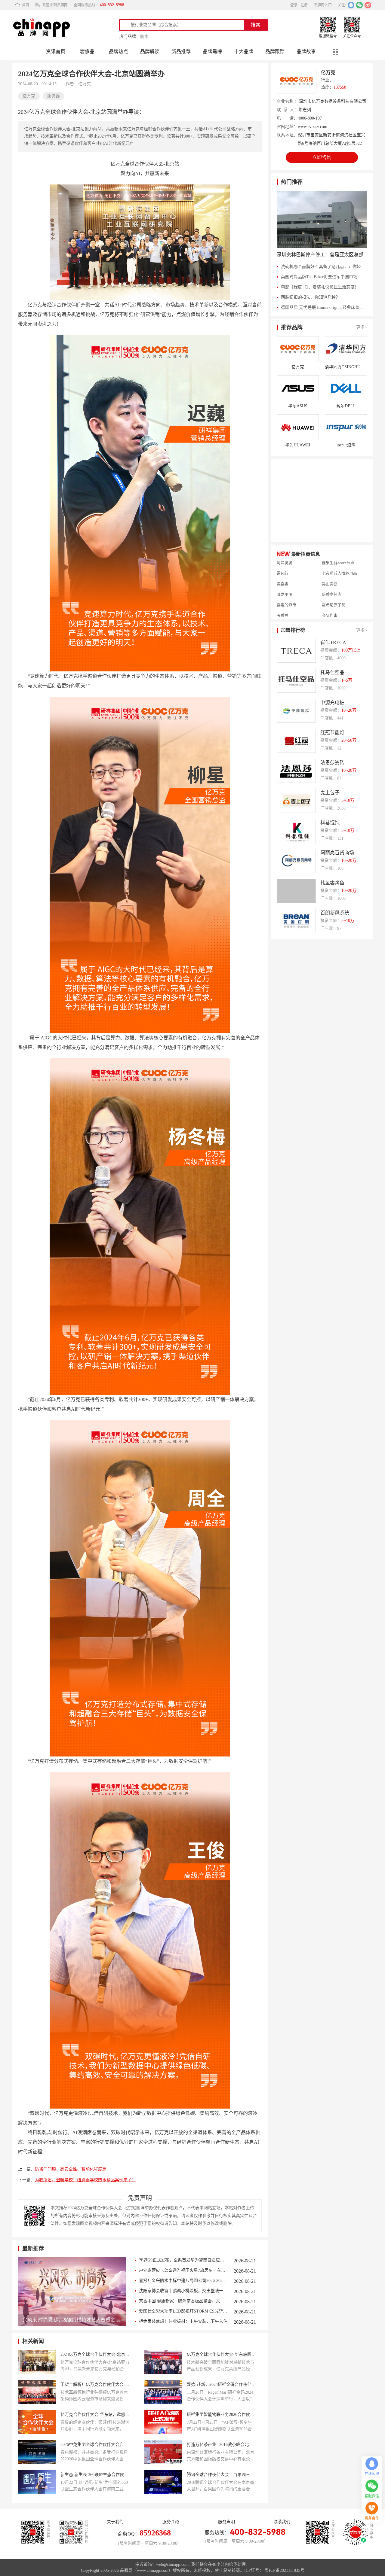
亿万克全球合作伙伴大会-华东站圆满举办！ (221, 2354)
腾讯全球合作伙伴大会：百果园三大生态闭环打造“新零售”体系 (221, 2475)
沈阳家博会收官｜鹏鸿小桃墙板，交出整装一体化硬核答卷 (183, 2291)
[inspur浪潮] (346, 427)
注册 (304, 5)
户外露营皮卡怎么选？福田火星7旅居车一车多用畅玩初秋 (183, 2270)
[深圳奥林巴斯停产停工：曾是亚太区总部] (322, 219)
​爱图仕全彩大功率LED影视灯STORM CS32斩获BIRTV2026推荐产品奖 (183, 2311)
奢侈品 (87, 52)
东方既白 (330, 599)
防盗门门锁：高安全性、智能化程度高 (71, 2169)
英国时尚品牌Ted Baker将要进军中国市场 (319, 277)
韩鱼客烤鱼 (332, 883)
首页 (26, 5)
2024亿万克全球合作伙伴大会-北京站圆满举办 (95, 2354)
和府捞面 (330, 610)
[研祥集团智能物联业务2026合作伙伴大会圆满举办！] (163, 2422)
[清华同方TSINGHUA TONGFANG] (346, 349)
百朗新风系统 (335, 913)
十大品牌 (244, 52)
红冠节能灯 (332, 733)
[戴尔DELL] (346, 388)
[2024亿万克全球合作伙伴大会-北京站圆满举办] (37, 2362)
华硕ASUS (298, 406)
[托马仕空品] (296, 681)
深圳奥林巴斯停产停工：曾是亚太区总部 (320, 255)
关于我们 (115, 2522)
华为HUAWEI (298, 445)
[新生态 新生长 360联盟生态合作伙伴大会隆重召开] (37, 2482)
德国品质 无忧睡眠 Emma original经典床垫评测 (324, 307)
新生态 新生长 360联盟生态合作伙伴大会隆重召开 (95, 2475)
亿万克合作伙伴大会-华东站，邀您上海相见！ (95, 2415)
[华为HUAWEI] (298, 427)
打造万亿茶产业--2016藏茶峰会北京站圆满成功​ (221, 2445)
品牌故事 (306, 52)
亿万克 (328, 73)
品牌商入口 (323, 5)
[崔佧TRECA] (296, 651)
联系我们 (282, 2522)
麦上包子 (330, 793)
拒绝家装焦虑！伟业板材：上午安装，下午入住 (183, 2321)
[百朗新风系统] (296, 921)
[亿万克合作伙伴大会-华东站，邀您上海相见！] (37, 2422)
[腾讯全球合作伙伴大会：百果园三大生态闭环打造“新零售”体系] (163, 2482)
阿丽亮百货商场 (337, 853)
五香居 (283, 589)
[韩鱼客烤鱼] (296, 891)
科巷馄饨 (330, 823)
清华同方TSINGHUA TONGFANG (346, 367)
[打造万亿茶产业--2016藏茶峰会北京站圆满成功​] (163, 2452)
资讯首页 (56, 52)
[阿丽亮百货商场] (296, 861)
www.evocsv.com (313, 127)
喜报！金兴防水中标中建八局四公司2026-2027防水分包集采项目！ (183, 2281)
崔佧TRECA (333, 642)
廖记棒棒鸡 (286, 599)
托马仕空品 (332, 672)
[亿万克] (298, 349)
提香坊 (283, 610)
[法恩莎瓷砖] (296, 771)
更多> (362, 327)
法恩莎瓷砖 (332, 763)
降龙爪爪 (285, 568)
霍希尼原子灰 (334, 578)
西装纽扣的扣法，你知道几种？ (310, 297)
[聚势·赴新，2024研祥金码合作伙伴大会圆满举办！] (163, 2392)
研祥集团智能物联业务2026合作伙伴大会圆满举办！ (221, 2415)
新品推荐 (181, 52)
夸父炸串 (330, 589)
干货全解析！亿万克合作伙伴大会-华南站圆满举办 (95, 2384)
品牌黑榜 (212, 52)
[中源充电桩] (296, 711)
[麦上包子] (296, 801)
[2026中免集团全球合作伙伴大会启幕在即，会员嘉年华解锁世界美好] (37, 2452)
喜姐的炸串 (286, 578)
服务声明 (226, 2522)
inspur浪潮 (346, 445)
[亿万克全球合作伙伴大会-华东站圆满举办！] (163, 2362)
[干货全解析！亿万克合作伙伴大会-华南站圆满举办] (37, 2392)
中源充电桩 (332, 703)
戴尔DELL (346, 406)
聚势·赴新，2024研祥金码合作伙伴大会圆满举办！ (221, 2384)
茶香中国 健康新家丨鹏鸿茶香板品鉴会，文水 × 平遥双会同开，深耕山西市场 (183, 2301)
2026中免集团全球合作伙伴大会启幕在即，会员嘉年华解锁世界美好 (95, 2445)
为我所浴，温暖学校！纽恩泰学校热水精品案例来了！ (85, 2180)
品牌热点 (119, 52)
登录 (294, 5)
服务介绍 (171, 2522)
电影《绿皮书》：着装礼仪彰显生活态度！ (320, 287)
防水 (144, 36)
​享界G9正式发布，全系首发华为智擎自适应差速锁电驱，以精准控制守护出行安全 (183, 2260)
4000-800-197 (310, 118)
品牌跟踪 (275, 52)
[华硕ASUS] (298, 388)
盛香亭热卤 (332, 568)
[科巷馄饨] (296, 831)
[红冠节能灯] (296, 741)
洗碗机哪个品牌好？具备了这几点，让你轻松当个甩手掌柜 (324, 267)
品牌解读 (150, 52)
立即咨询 (322, 157)
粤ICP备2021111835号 (285, 2570)
